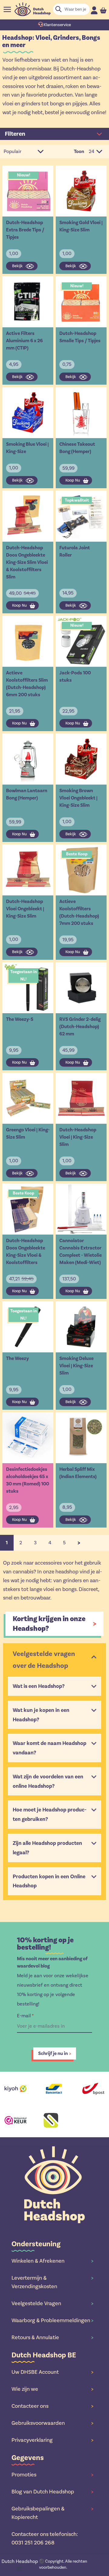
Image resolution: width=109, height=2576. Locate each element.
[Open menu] (7, 9)
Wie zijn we (52, 2389)
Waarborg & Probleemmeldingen (52, 2320)
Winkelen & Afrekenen (52, 2261)
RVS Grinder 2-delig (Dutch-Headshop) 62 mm (80, 1027)
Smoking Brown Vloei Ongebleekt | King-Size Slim (78, 798)
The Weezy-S (20, 1019)
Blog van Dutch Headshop (52, 2492)
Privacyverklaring (52, 2440)
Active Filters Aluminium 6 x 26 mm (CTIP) (24, 341)
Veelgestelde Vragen (52, 2303)
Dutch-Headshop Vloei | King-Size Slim (78, 1137)
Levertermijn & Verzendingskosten (52, 2282)
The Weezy (17, 1358)
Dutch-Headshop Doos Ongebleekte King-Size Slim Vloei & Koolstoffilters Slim (27, 562)
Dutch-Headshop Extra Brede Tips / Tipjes (25, 230)
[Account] (94, 10)
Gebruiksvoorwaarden (52, 2423)
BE (20, 2565)
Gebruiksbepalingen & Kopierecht (52, 2513)
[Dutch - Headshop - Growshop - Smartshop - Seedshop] (33, 9)
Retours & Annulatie (52, 2337)
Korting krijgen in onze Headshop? (49, 1624)
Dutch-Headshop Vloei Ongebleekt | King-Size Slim (25, 909)
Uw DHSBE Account (52, 2372)
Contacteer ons (52, 2406)
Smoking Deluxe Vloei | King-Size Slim (76, 1366)
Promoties (52, 2475)
